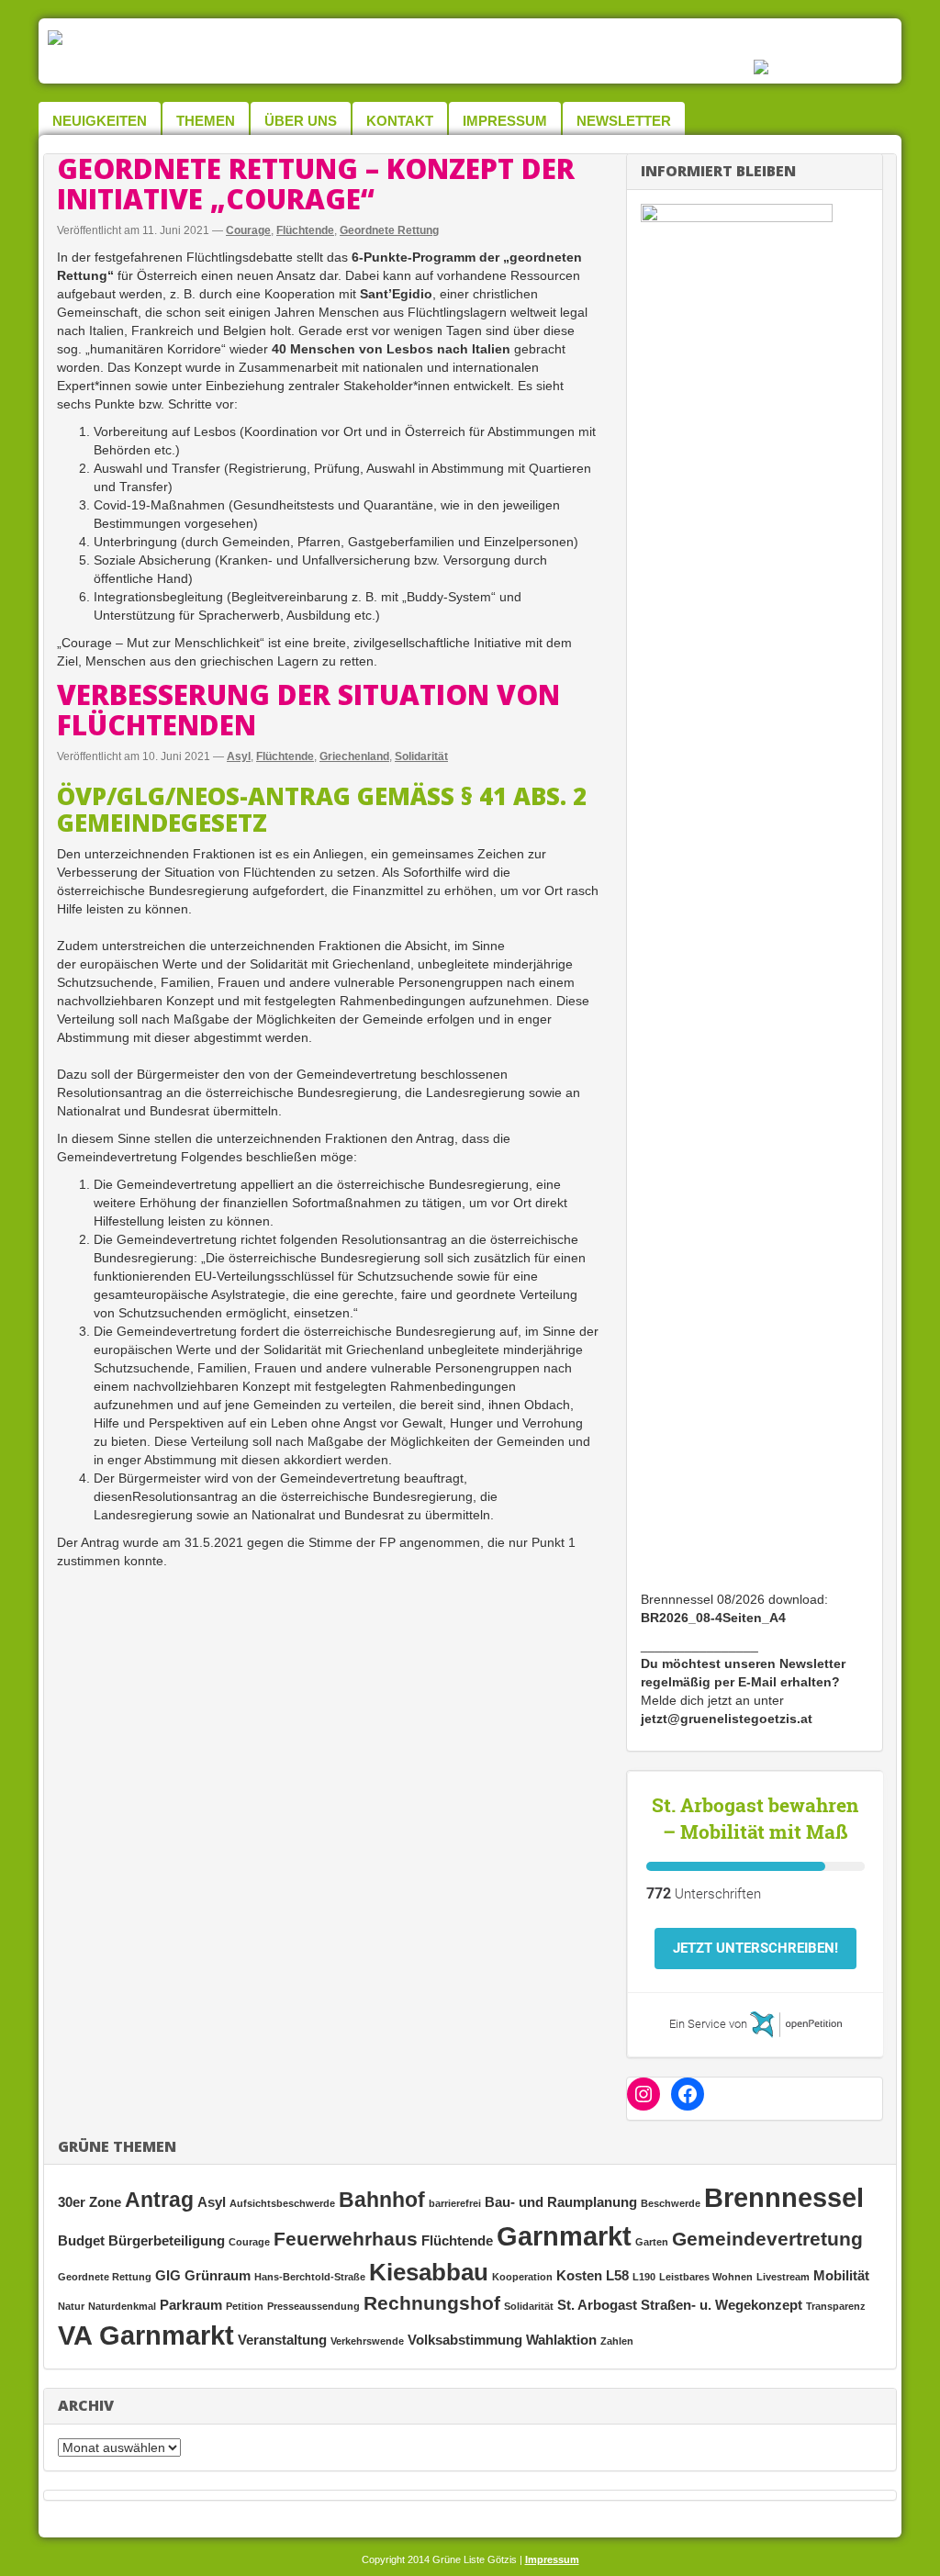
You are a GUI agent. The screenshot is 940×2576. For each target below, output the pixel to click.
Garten (652, 2242)
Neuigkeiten (100, 121)
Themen (206, 121)
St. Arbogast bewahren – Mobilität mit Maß (755, 1818)
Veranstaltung (282, 2340)
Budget (81, 2240)
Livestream (783, 2277)
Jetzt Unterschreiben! (755, 1948)
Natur (71, 2306)
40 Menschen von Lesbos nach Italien (391, 349)
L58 (617, 2275)
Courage (248, 230)
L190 (644, 2277)
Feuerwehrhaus (346, 2239)
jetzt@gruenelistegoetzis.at (727, 1719)
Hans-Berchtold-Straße (310, 2277)
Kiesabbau (429, 2272)
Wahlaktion (561, 2340)
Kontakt (400, 121)
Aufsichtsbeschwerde (282, 2203)
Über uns (301, 121)
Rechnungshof (432, 2303)
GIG (168, 2275)
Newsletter (624, 121)
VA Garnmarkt (146, 2335)
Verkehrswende (367, 2341)
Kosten (579, 2275)
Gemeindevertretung (767, 2239)
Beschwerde (671, 2203)
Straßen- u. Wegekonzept (722, 2305)
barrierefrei (455, 2203)
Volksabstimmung (465, 2340)
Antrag (159, 2200)
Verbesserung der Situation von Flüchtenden (308, 710)
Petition (245, 2306)
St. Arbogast (597, 2305)
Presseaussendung (313, 2306)
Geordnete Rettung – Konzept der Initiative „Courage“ (316, 184)
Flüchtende (305, 230)
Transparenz (836, 2306)
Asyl (239, 756)
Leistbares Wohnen (706, 2277)
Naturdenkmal (122, 2306)
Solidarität (421, 756)
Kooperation (522, 2277)
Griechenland (354, 756)
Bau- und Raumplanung (561, 2202)
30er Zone (90, 2202)
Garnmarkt (564, 2236)
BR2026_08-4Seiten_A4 (713, 1618)
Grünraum (218, 2275)
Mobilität (841, 2275)
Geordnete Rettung (389, 230)
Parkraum (191, 2305)
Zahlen (617, 2341)
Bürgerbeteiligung (167, 2240)
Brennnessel (784, 2197)
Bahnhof (382, 2200)
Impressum (505, 121)
